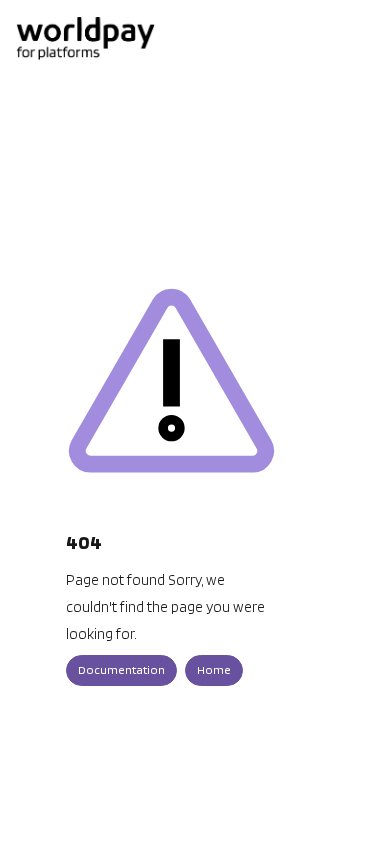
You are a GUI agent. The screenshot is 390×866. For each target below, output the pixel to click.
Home (214, 669)
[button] (345, 816)
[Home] (85, 38)
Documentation (121, 669)
